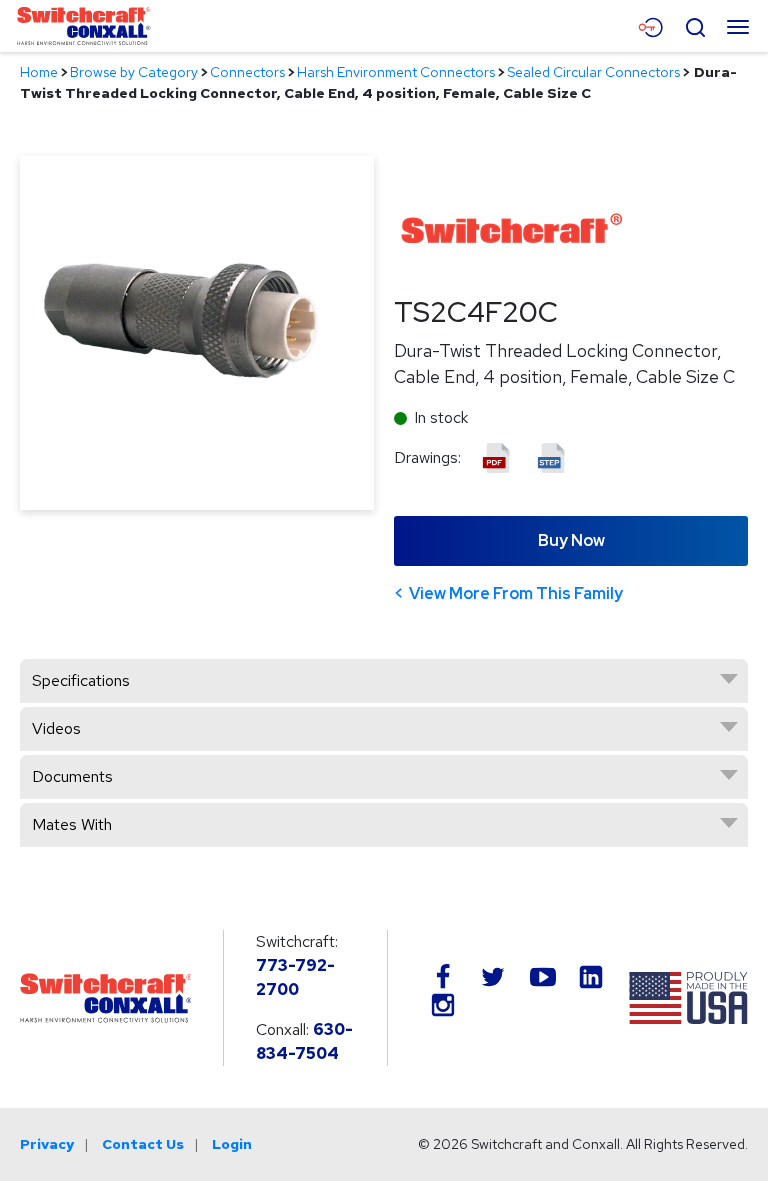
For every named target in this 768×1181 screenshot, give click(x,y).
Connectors (247, 72)
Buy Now (571, 540)
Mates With (72, 824)
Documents (72, 776)
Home (39, 72)
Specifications (81, 680)
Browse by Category (134, 72)
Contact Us (143, 1144)
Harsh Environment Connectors (396, 72)
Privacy (47, 1144)
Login (232, 1144)
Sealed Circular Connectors (593, 72)
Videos (56, 728)
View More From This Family (516, 593)
